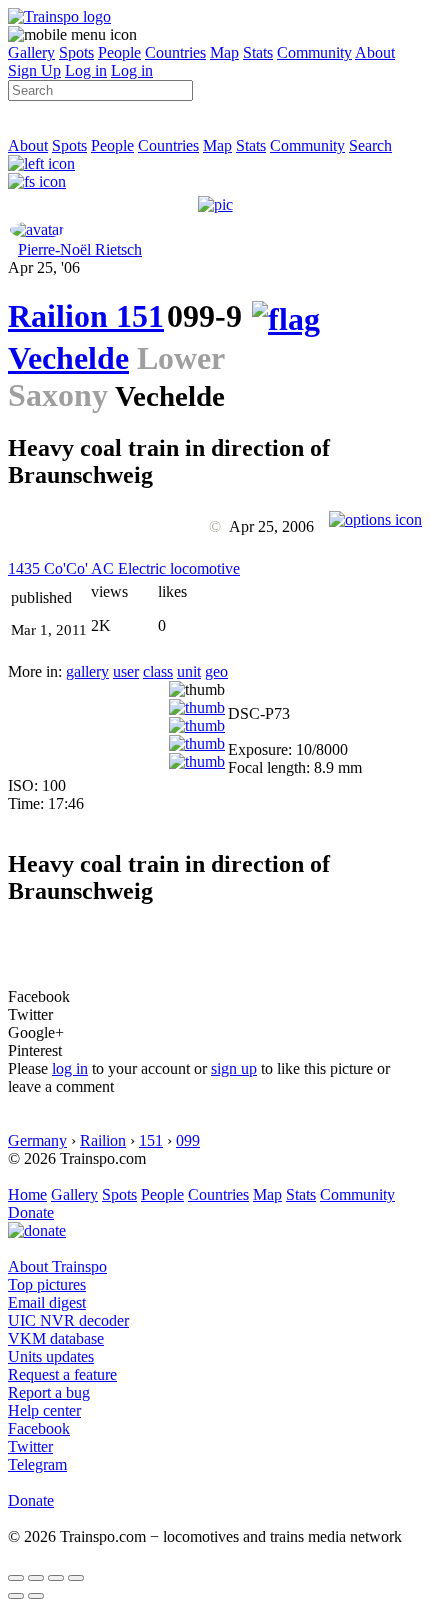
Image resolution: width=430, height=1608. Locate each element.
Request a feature (62, 1374)
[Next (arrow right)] (36, 1596)
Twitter (30, 1446)
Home (27, 1194)
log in (70, 1068)
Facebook (39, 1428)
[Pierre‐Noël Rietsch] (37, 229)
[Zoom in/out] (76, 1578)
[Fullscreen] (37, 181)
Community (314, 52)
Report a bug (49, 1392)
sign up (234, 1068)
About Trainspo (57, 1266)
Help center (44, 1410)
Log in (86, 70)
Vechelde (68, 358)
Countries (175, 52)
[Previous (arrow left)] (16, 1596)
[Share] (36, 1578)
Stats (258, 52)
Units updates (51, 1356)
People (119, 52)
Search (370, 145)
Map (224, 52)
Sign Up (34, 70)
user (126, 671)
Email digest (47, 1302)
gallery (87, 671)
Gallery (31, 52)
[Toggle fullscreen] (56, 1578)
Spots (76, 52)
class (158, 671)
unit (189, 671)
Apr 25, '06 (44, 267)
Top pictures (47, 1284)
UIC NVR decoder (68, 1320)
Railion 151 (86, 316)
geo (216, 671)
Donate (31, 1212)
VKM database (56, 1338)
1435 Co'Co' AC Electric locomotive (124, 568)
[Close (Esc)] (16, 1578)
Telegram (37, 1464)
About (375, 52)
